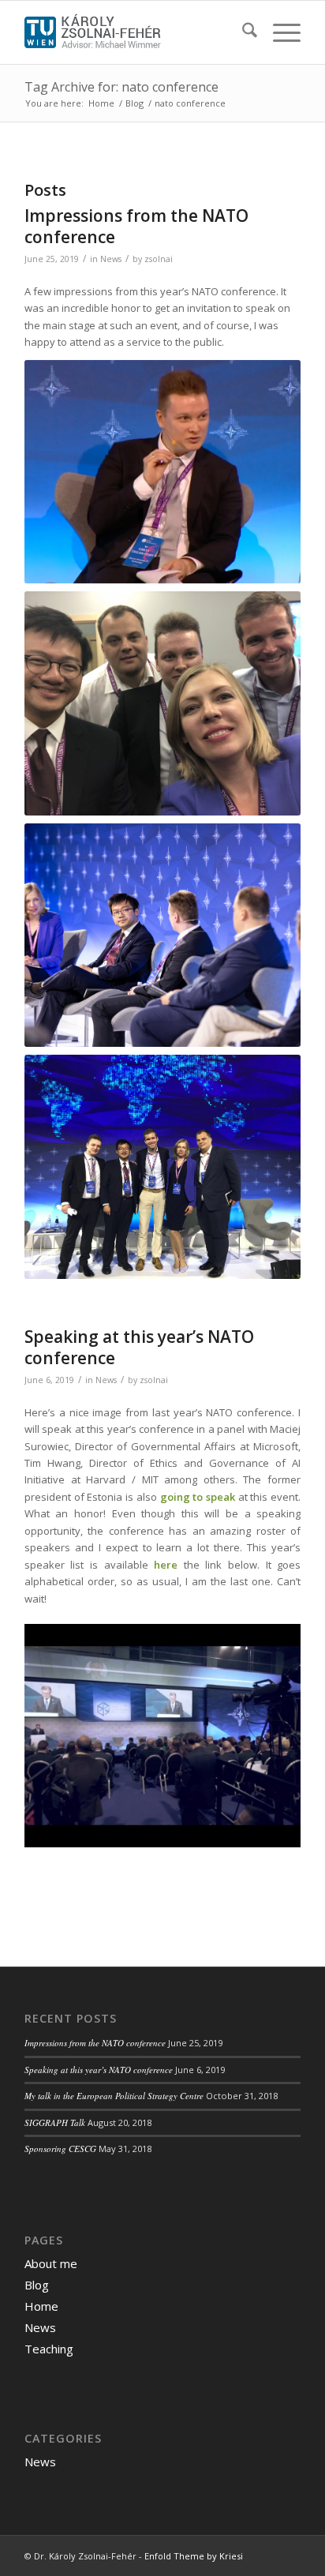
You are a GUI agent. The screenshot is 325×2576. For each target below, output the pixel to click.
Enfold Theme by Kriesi (194, 2556)
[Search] (242, 32)
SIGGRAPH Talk (55, 2122)
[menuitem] (242, 32)
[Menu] (279, 32)
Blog (37, 2285)
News (111, 259)
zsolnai (159, 259)
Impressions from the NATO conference (136, 226)
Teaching (49, 2349)
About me (51, 2263)
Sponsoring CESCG (60, 2149)
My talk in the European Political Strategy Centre (114, 2096)
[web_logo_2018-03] (135, 32)
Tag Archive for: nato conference (121, 87)
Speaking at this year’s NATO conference (139, 1347)
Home (41, 2306)
